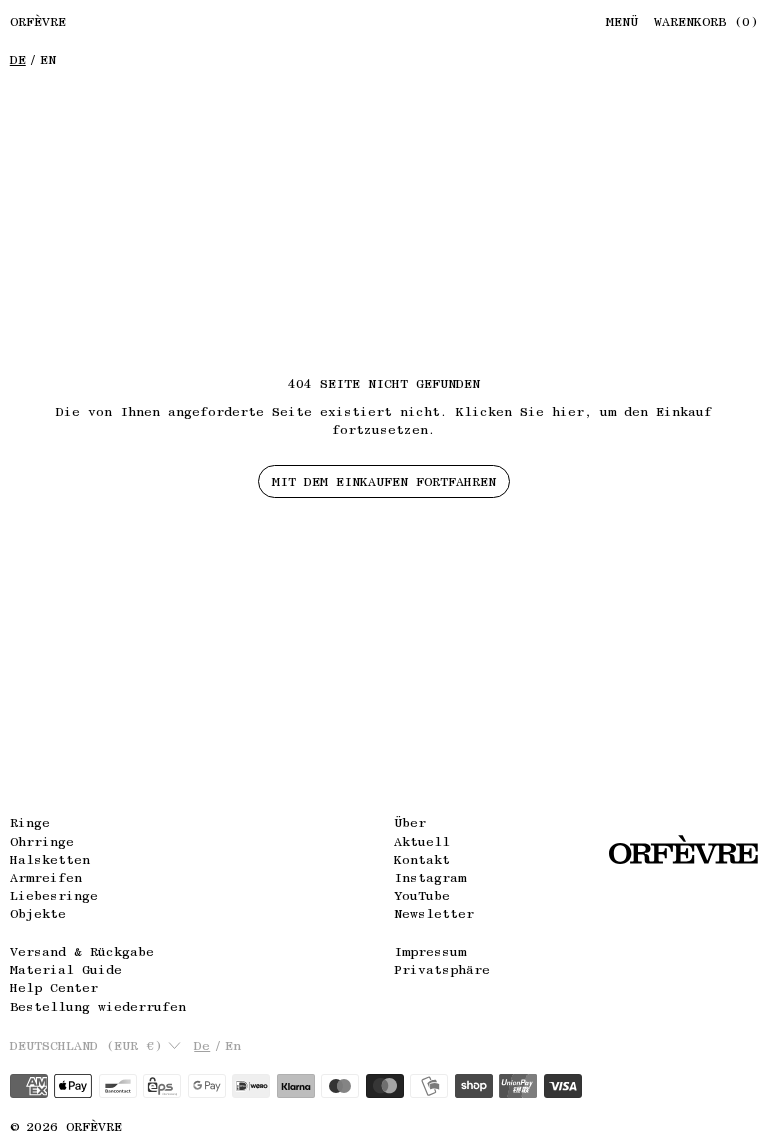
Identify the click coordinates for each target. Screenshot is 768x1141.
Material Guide (66, 969)
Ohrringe (42, 841)
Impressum (430, 951)
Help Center (54, 987)
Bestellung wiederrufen (98, 1006)
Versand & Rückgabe (82, 951)
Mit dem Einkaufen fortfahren (384, 481)
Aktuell (422, 841)
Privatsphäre (442, 969)
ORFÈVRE (94, 1126)
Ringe (30, 822)
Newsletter (434, 913)
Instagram (430, 877)
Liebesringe (54, 895)
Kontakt (422, 859)
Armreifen (46, 877)
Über (410, 822)
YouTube (422, 895)
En (48, 59)
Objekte (38, 913)
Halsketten (50, 859)
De (18, 59)
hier (568, 411)
